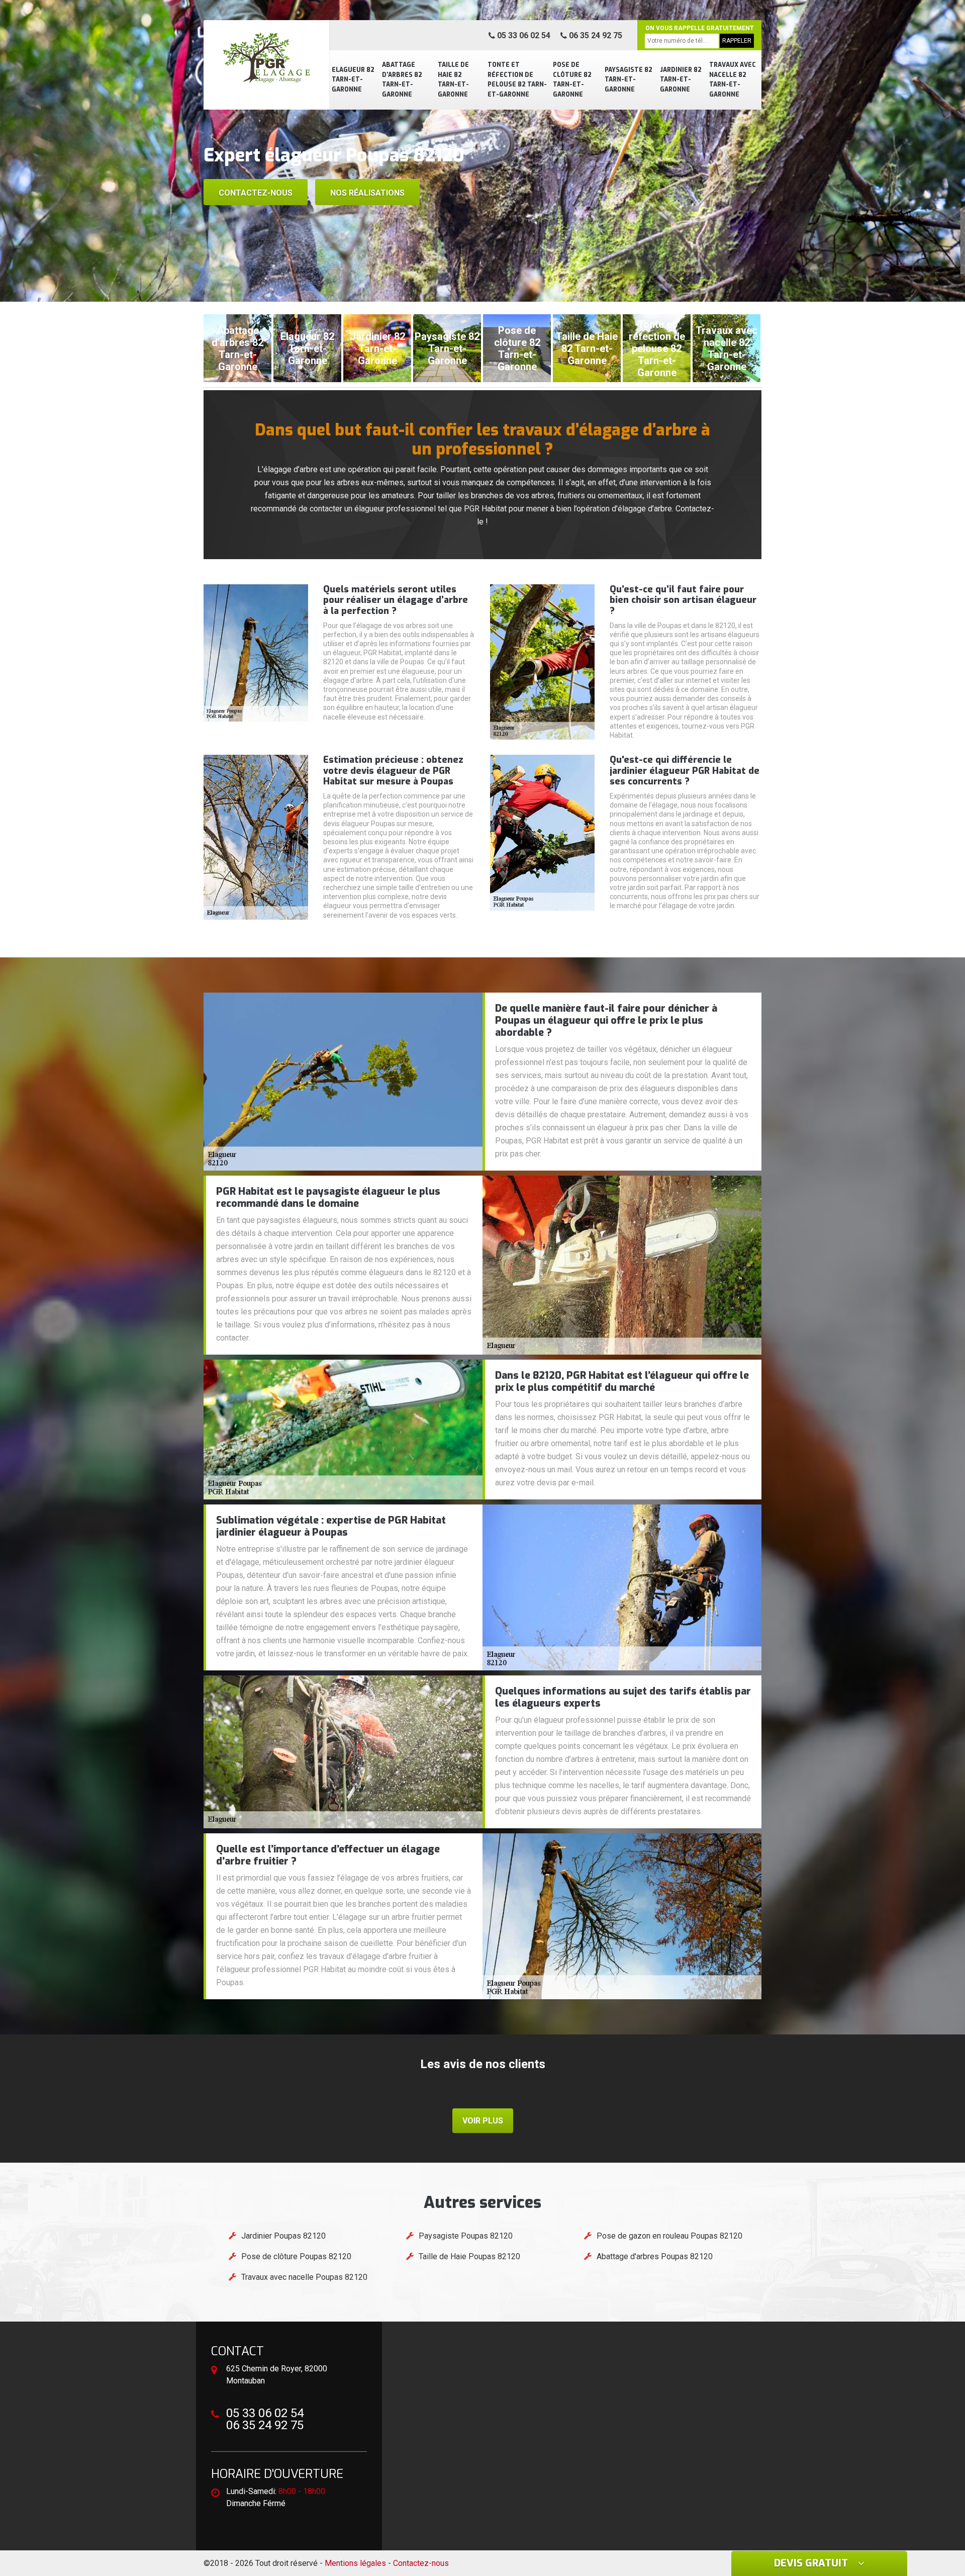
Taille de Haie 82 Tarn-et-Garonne (453, 80)
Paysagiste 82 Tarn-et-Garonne (629, 80)
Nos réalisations (367, 193)
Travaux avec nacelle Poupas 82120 (304, 2277)
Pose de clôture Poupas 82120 (296, 2256)
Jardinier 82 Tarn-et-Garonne (681, 80)
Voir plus (483, 2121)
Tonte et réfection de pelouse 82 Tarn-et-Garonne (517, 80)
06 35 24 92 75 (595, 35)
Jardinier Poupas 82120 (283, 2236)
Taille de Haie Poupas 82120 (469, 2256)
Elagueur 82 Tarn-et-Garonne (353, 80)
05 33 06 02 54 (523, 35)
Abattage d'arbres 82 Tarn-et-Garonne (402, 80)
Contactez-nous (256, 193)
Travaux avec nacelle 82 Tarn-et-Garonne (733, 80)
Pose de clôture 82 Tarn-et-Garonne (572, 80)
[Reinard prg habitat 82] (266, 58)
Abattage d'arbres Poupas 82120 (655, 2256)
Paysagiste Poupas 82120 (466, 2236)
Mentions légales (355, 2563)
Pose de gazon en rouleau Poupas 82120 (669, 2236)
